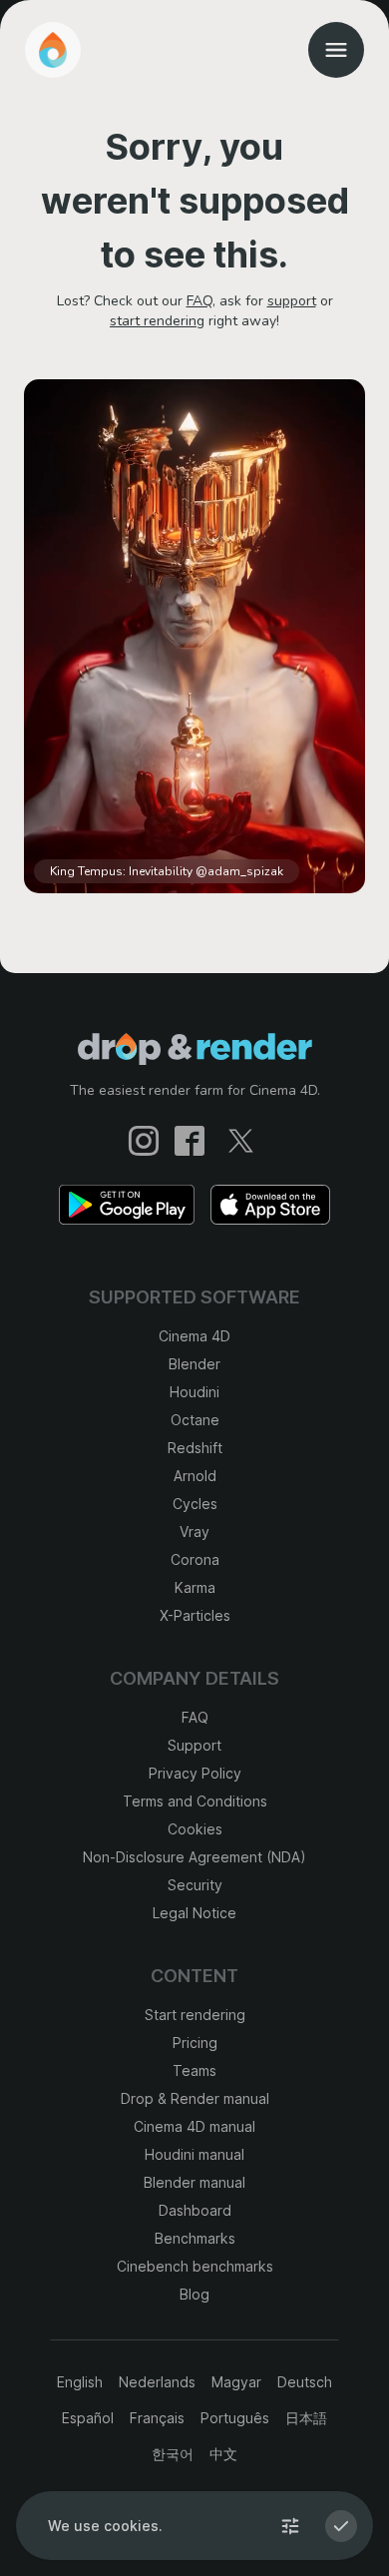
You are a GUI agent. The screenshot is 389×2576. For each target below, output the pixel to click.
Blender (194, 1364)
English (80, 2382)
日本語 (306, 2418)
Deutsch (305, 2382)
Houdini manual (194, 2154)
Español (88, 2418)
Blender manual (194, 2182)
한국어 (173, 2454)
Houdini (194, 1392)
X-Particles (195, 1615)
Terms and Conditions (195, 1801)
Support (194, 1745)
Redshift (195, 1448)
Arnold (195, 1476)
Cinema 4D (194, 1336)
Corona (195, 1559)
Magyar (236, 2382)
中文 (223, 2454)
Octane (195, 1420)
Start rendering (195, 2015)
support (292, 301)
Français (157, 2418)
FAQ (199, 301)
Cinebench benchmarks (195, 2266)
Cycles (195, 1504)
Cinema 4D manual (194, 2126)
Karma (195, 1587)
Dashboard (195, 2210)
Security (195, 1885)
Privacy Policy (195, 1773)
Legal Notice (194, 1913)
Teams (194, 2070)
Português (235, 2418)
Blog (194, 2294)
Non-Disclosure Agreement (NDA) (194, 1857)
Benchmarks (195, 2238)
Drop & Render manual (195, 2098)
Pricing (195, 2043)
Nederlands (157, 2382)
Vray (194, 1532)
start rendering (157, 321)
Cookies (195, 1829)
